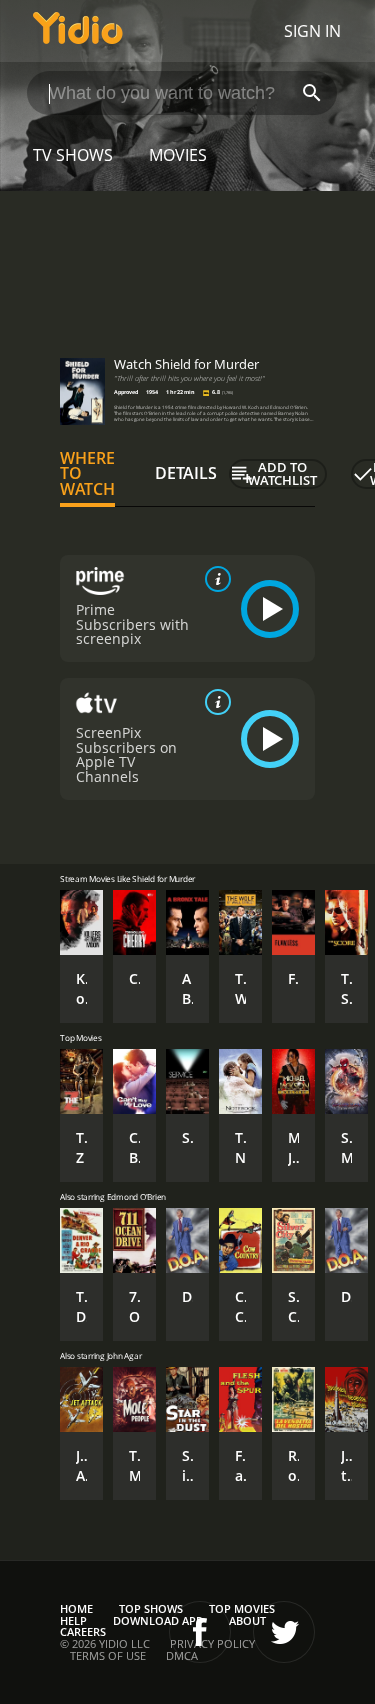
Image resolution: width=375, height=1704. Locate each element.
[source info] (214, 579)
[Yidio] (78, 31)
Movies (178, 155)
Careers (83, 1631)
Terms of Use (108, 1655)
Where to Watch (87, 474)
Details (186, 473)
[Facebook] (200, 1632)
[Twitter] (284, 1632)
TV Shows (73, 155)
